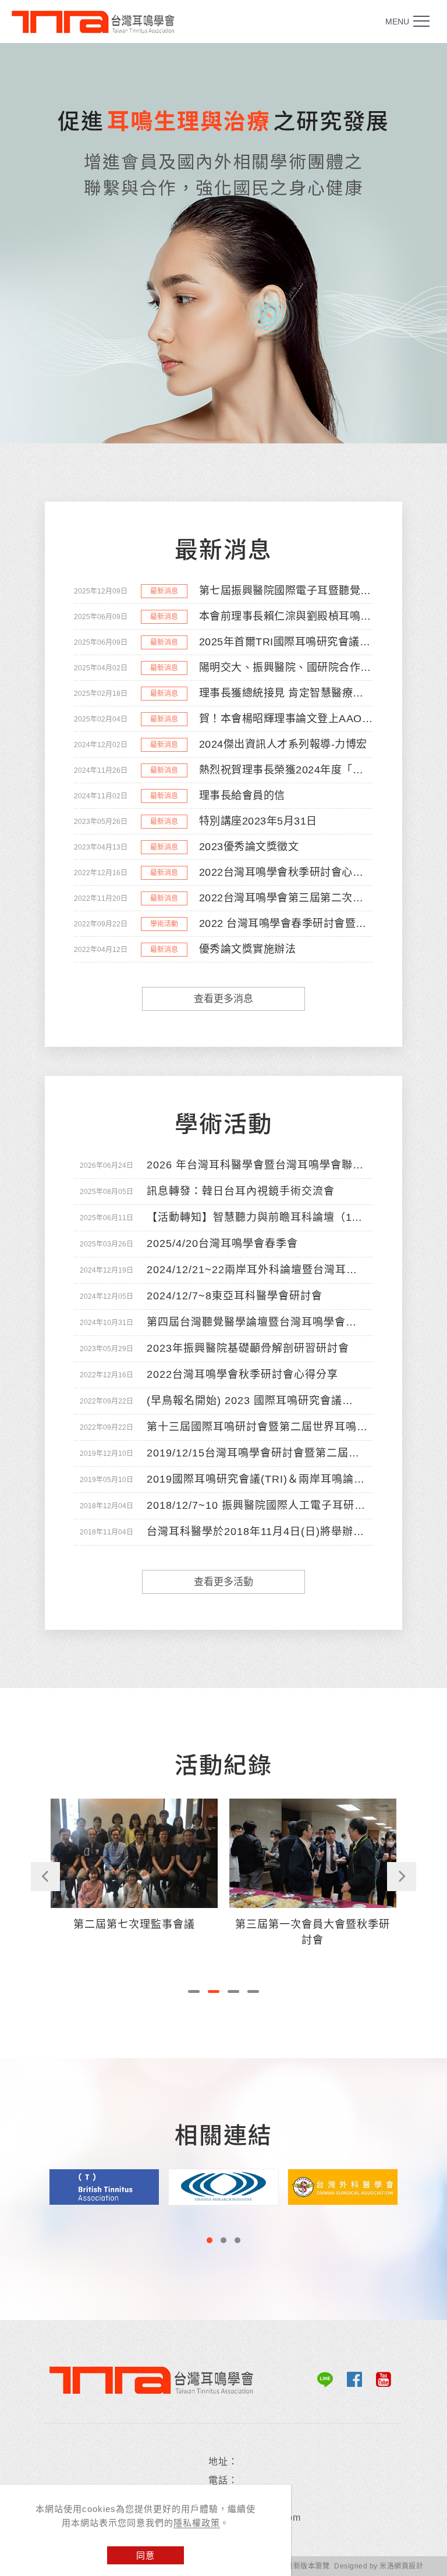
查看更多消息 (223, 999)
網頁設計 (409, 2566)
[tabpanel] (223, 243)
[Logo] (99, 22)
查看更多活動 (223, 1582)
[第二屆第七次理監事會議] (134, 1852)
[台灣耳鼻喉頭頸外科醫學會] (343, 2186)
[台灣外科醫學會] (223, 2186)
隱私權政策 (197, 2523)
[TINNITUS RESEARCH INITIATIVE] (104, 2186)
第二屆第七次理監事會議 (134, 1924)
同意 (146, 2555)
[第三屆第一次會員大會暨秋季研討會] (313, 1852)
